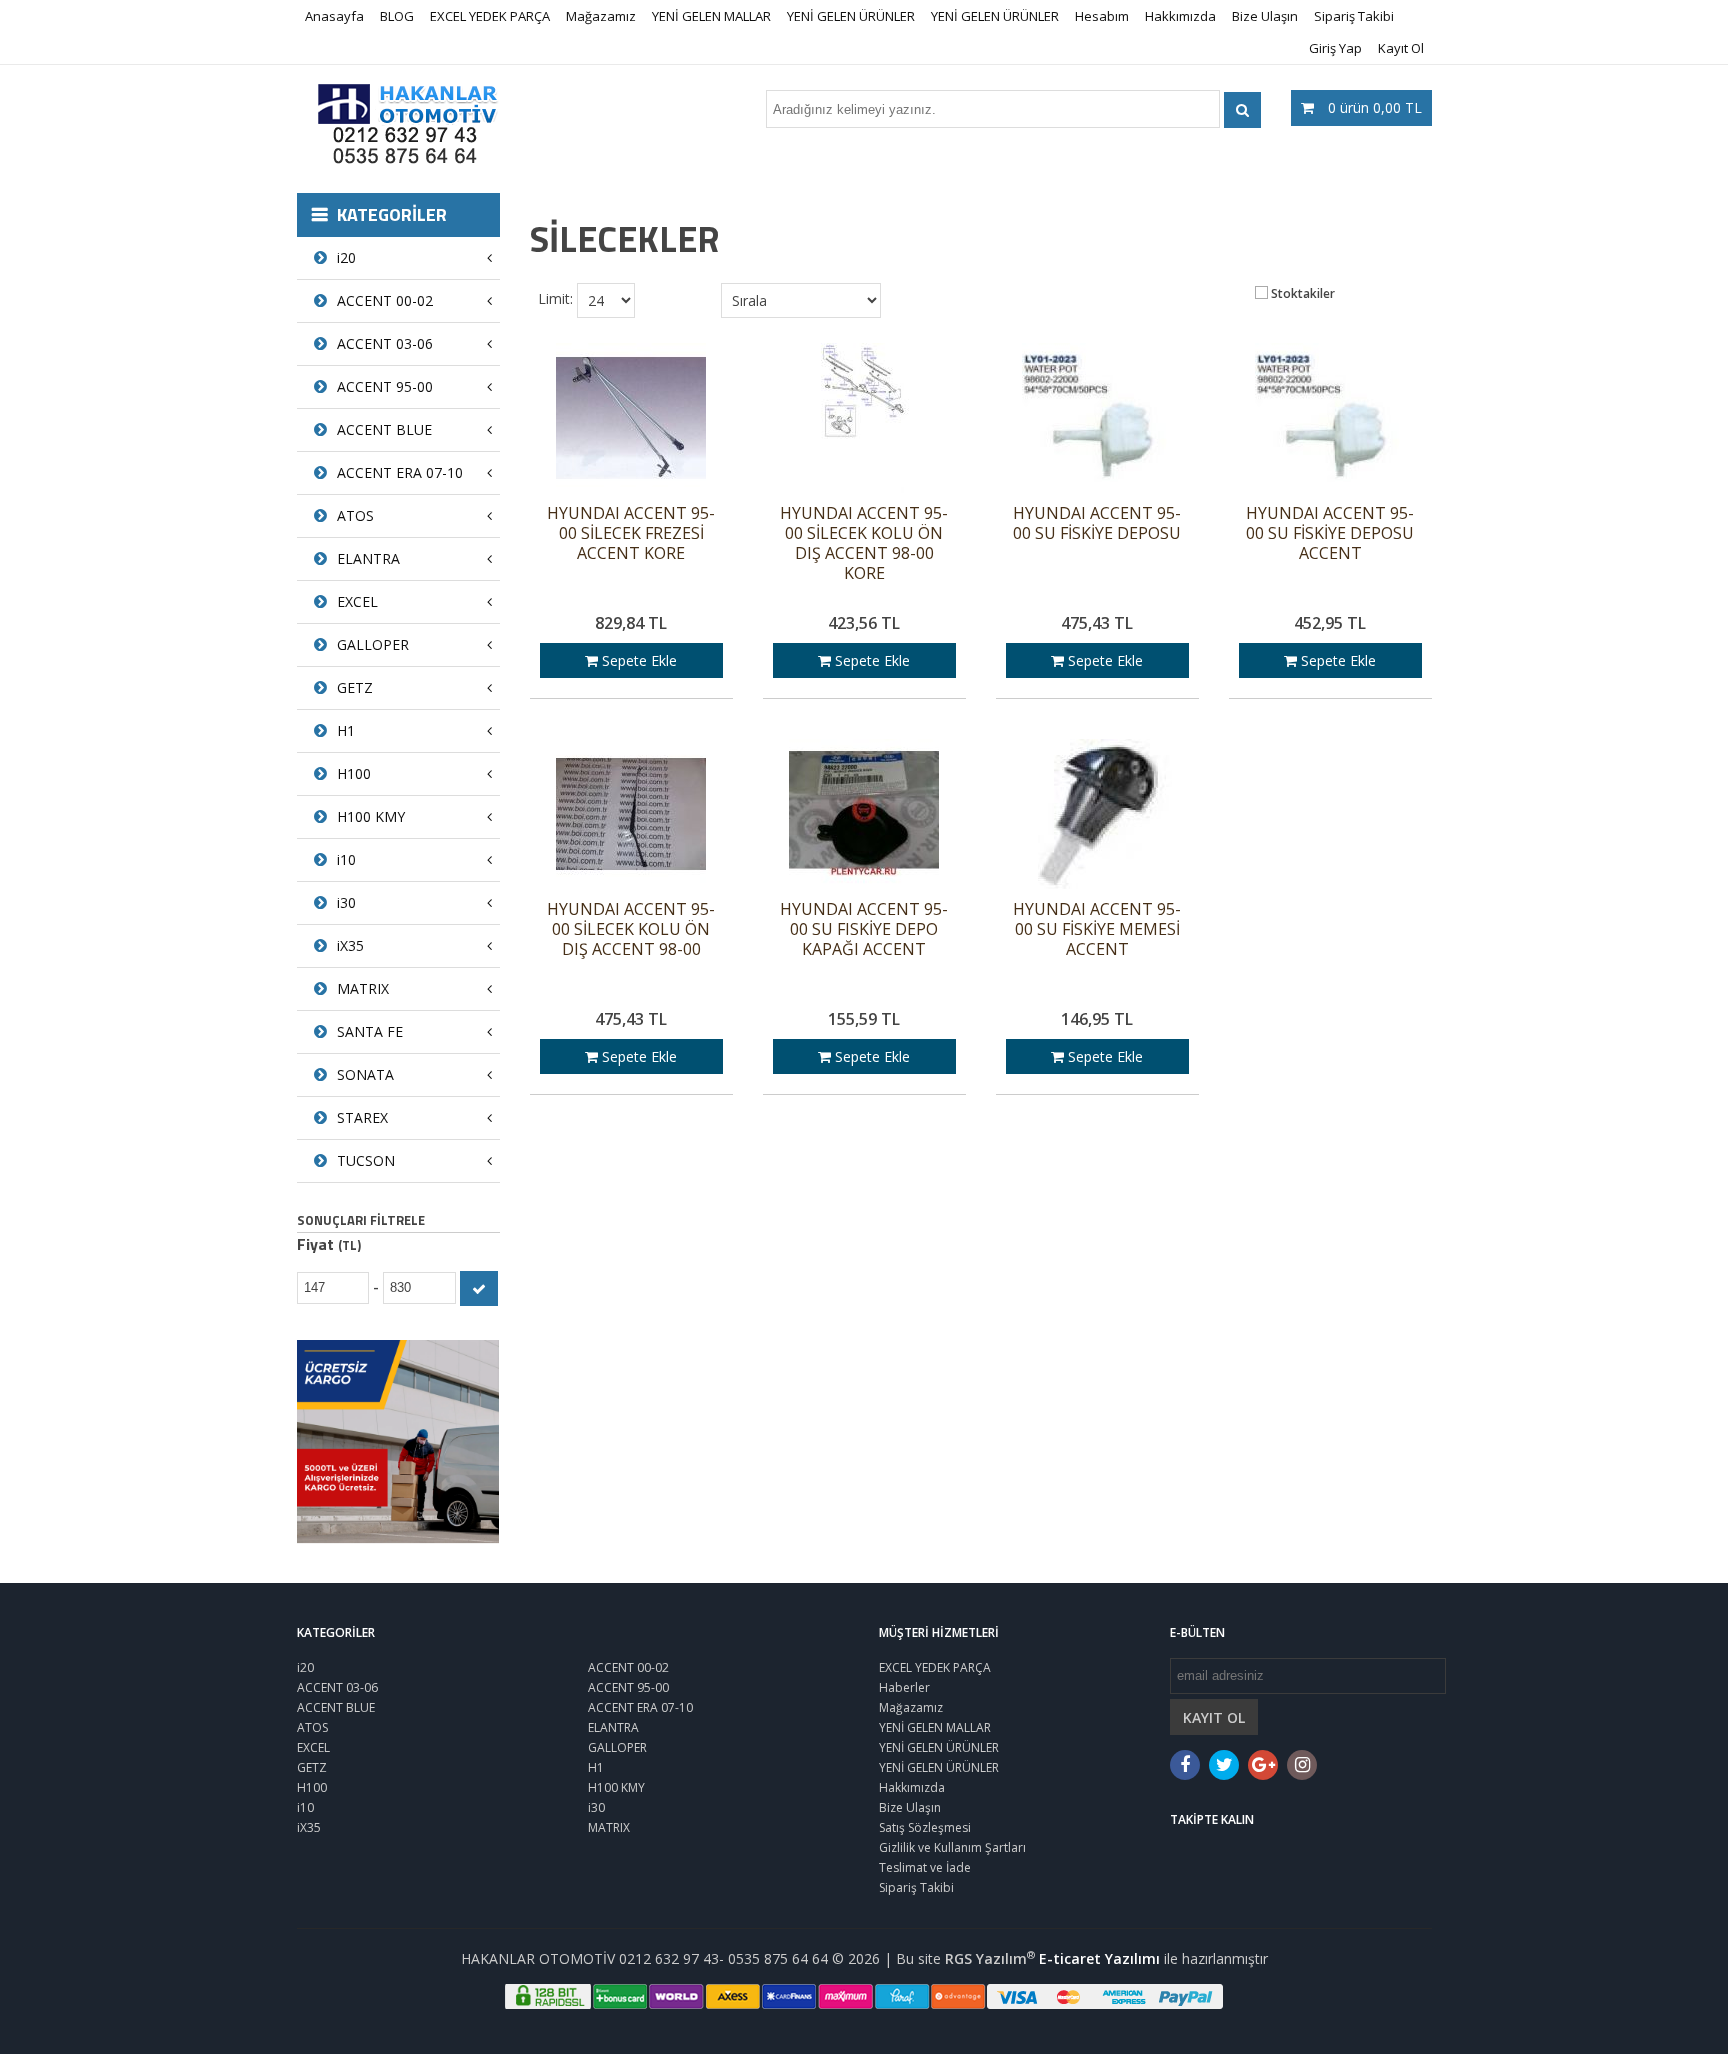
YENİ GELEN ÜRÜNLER (851, 16)
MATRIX (363, 988)
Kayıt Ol (1401, 48)
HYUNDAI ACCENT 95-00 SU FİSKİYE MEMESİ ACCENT (1097, 929)
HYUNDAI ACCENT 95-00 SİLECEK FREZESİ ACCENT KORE (631, 533)
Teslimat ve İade (925, 1867)
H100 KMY (371, 816)
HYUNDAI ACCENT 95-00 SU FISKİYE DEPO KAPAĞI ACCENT (864, 929)
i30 (346, 902)
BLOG (397, 16)
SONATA (365, 1074)
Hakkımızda (1180, 16)
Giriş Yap (1335, 48)
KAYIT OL (1214, 1717)
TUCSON (366, 1160)
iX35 (350, 945)
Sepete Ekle (637, 660)
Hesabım (1102, 16)
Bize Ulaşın (1265, 16)
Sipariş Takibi (1354, 16)
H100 (354, 773)
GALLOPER (373, 644)
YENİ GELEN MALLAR (711, 16)
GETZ (355, 687)
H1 (346, 730)
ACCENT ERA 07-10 (400, 472)
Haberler (904, 1687)
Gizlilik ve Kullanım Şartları (952, 1847)
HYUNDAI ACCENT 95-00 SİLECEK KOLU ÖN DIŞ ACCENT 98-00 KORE (864, 543)
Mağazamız (601, 16)
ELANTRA (368, 558)
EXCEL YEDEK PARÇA (490, 16)
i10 (346, 859)
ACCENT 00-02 (385, 300)
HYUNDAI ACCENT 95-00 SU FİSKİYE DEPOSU (1097, 523)
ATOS (355, 515)
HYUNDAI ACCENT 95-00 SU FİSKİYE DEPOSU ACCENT (1330, 533)
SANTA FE (370, 1031)
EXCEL (357, 601)
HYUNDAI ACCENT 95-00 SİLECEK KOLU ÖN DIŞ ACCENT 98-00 (631, 929)
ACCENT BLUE (384, 429)
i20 (346, 257)
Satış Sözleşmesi (925, 1827)
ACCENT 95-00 (385, 386)
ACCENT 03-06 (385, 343)
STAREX (362, 1117)
